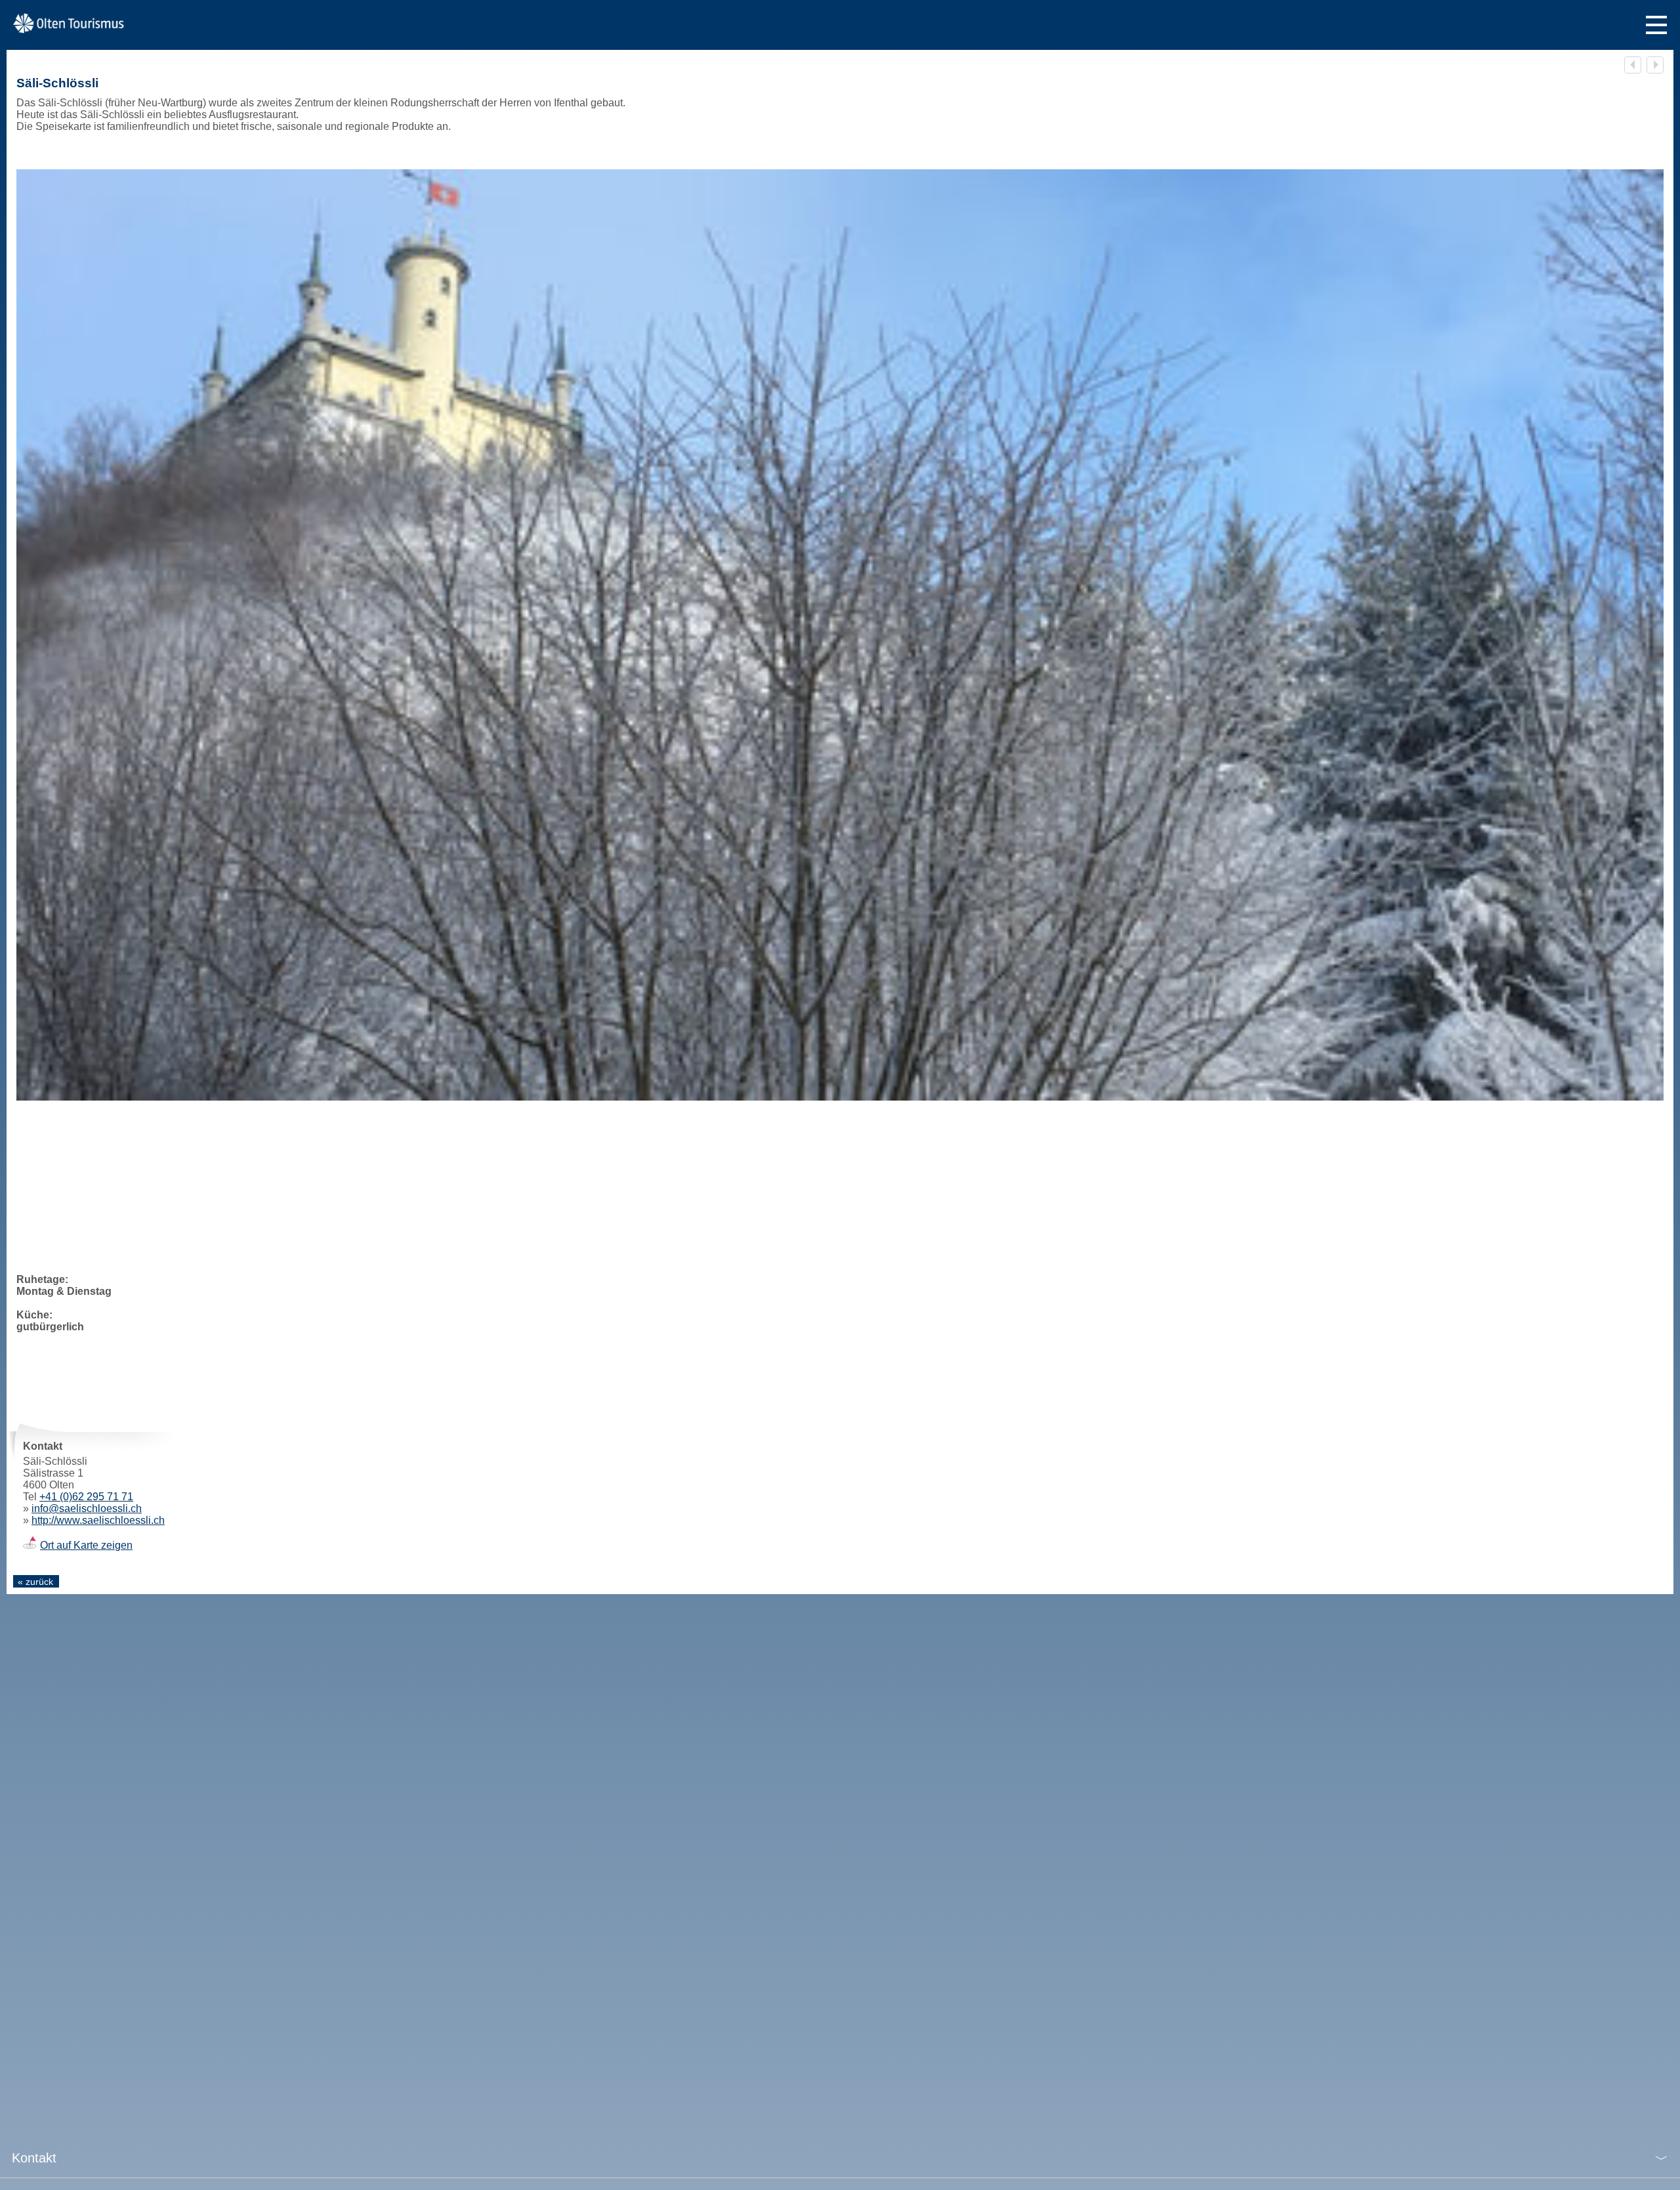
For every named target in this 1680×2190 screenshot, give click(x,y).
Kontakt (34, 2158)
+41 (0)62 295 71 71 (86, 1497)
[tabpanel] (840, 635)
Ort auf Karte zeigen (86, 1545)
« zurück (35, 1582)
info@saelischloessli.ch (87, 1508)
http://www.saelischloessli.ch (98, 1520)
